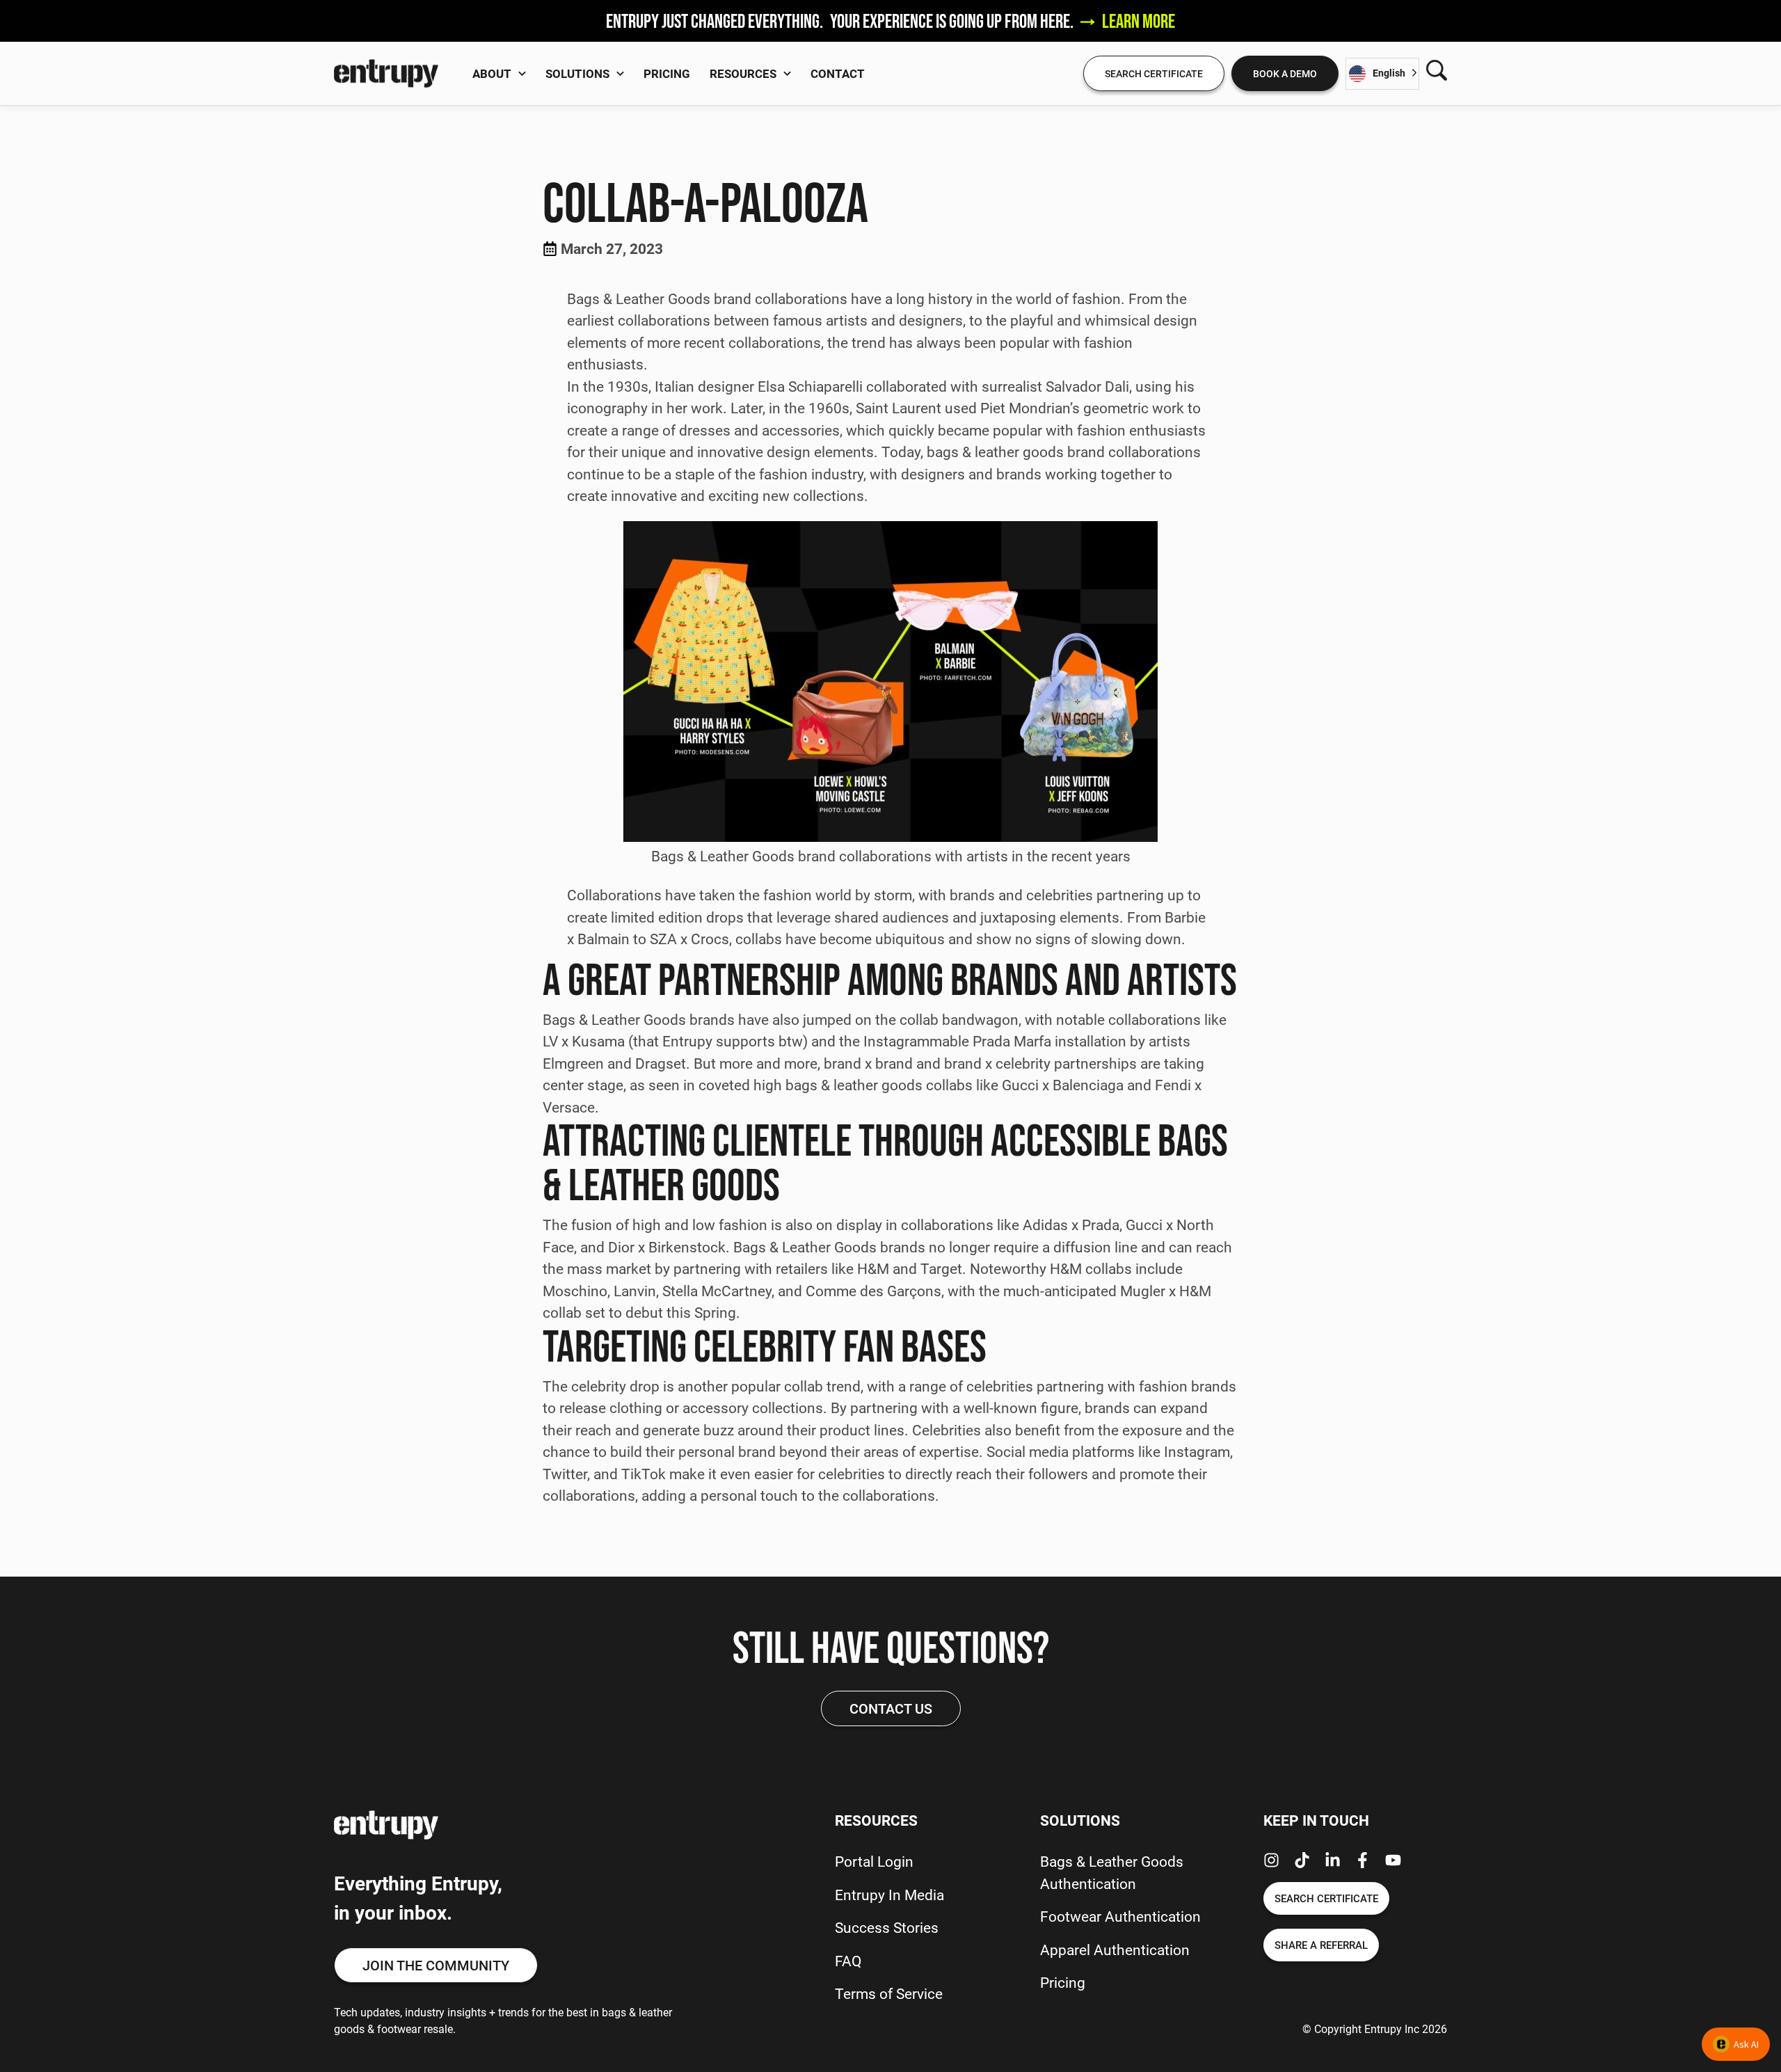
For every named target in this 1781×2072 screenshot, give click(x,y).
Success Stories (887, 1927)
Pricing (667, 73)
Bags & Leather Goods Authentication (1112, 1872)
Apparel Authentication (1115, 1950)
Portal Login (874, 1861)
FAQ (848, 1961)
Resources (743, 73)
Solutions (577, 73)
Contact (838, 73)
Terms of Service (889, 1993)
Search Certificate (1154, 73)
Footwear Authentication (1120, 1916)
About (492, 73)
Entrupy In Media (889, 1895)
